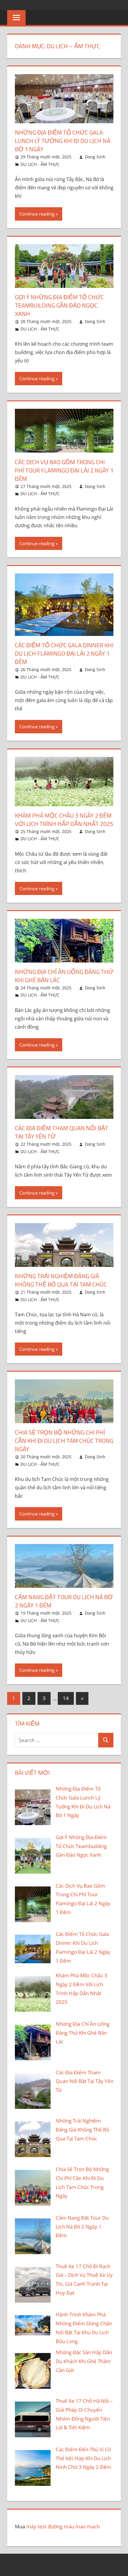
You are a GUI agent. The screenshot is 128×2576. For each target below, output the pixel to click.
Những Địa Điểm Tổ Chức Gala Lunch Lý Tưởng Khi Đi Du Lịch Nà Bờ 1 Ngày (63, 141)
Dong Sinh (95, 157)
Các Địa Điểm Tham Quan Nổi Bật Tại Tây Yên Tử (62, 1132)
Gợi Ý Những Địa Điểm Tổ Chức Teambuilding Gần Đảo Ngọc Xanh (59, 305)
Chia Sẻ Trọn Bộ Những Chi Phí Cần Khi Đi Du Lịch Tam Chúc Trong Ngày (64, 1441)
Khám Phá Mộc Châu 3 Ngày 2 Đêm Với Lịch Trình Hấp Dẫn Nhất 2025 (64, 820)
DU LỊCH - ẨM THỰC (40, 164)
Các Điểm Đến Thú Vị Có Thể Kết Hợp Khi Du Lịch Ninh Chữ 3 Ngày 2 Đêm (83, 2458)
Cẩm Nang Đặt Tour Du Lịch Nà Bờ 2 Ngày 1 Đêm (64, 1601)
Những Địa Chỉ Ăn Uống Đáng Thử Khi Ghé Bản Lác (64, 976)
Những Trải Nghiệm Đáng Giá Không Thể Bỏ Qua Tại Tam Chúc (61, 1280)
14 (66, 1698)
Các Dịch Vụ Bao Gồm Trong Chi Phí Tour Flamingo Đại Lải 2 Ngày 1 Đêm (64, 470)
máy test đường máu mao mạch (63, 2526)
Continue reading (37, 214)
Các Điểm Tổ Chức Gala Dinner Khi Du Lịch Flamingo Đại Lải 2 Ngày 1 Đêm (64, 653)
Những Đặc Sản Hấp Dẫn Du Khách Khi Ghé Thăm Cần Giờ (84, 2361)
